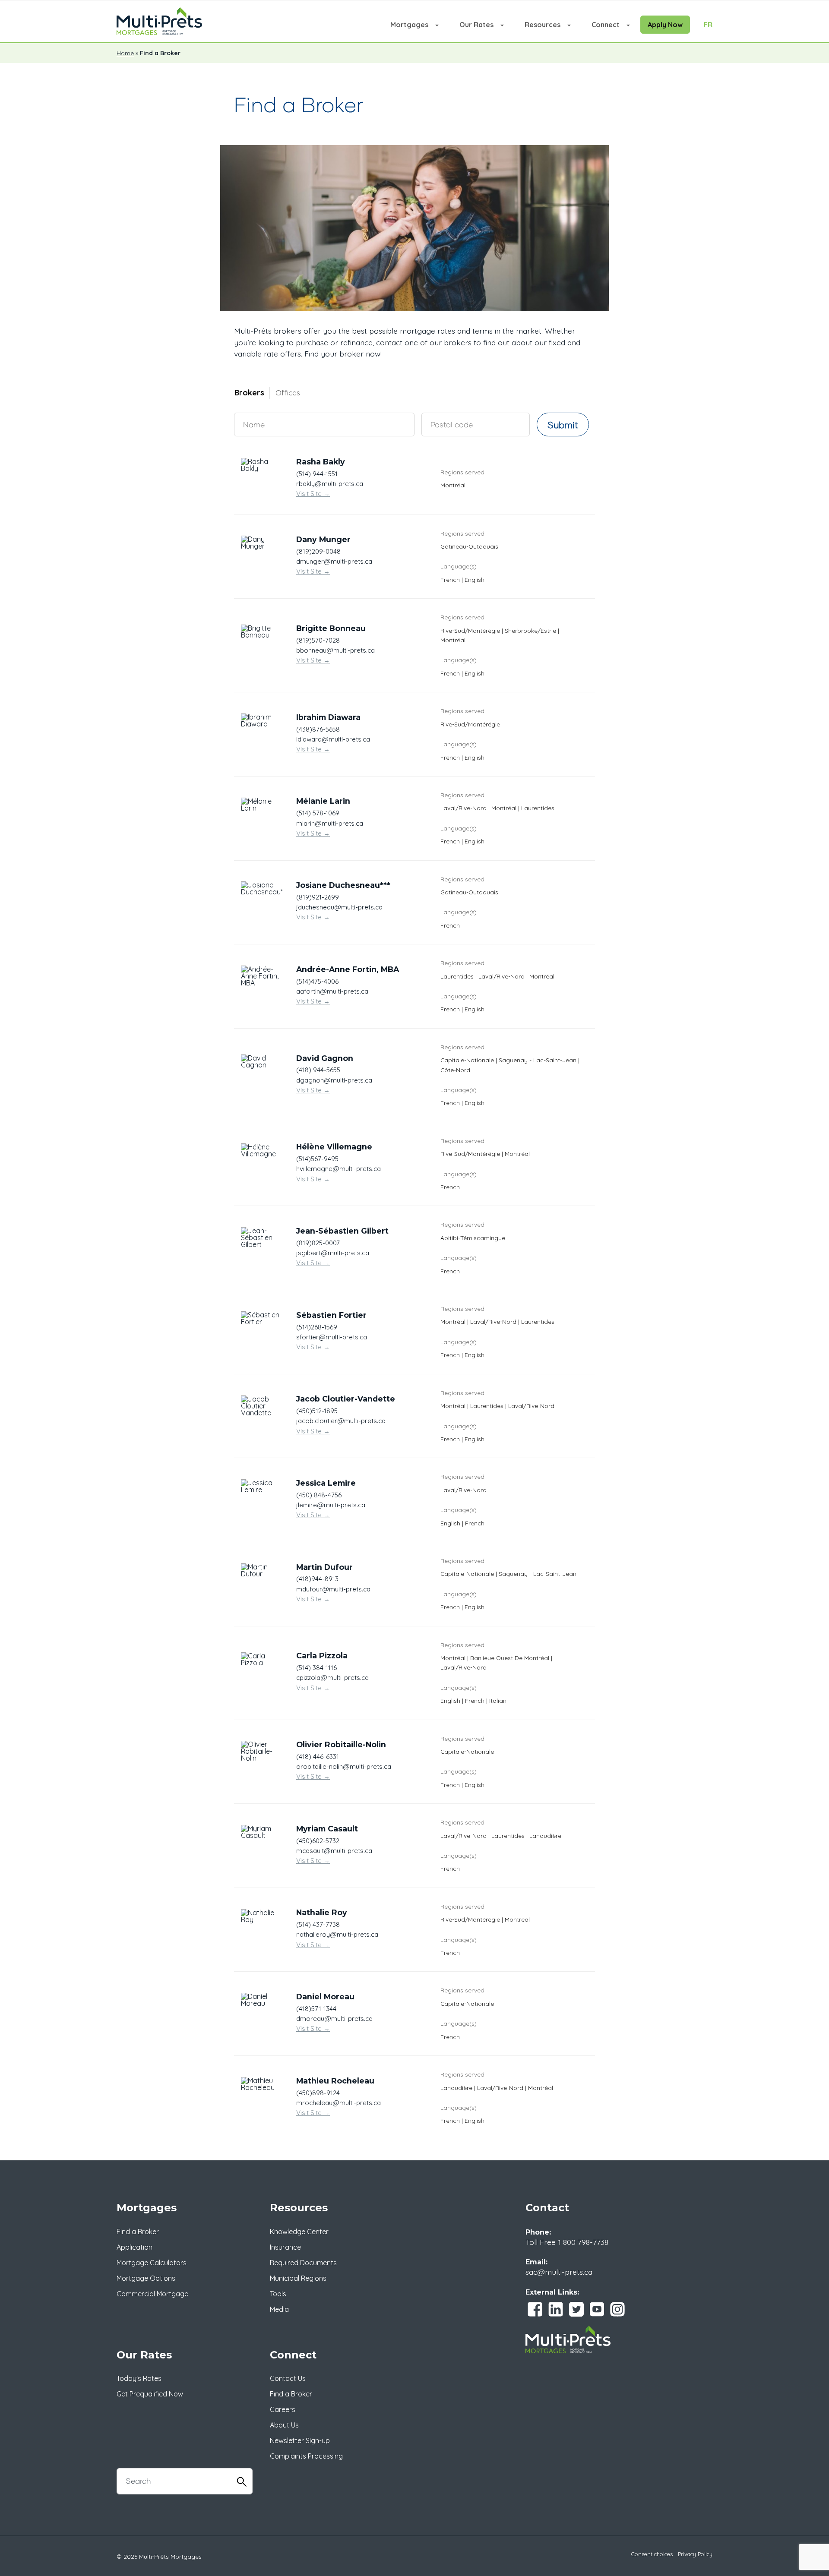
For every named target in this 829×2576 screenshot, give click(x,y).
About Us (284, 2425)
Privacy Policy (695, 2554)
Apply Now (665, 25)
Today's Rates (139, 2378)
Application (134, 2247)
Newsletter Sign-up (300, 2440)
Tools (278, 2294)
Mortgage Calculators (152, 2263)
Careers (283, 2409)
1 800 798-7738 (583, 2242)
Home (125, 53)
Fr (708, 25)
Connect (606, 25)
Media (279, 2309)
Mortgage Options (146, 2278)
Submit (563, 425)
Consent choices (652, 2554)
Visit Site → (313, 494)
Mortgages (409, 25)
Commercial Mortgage (152, 2294)
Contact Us (288, 2378)
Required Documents (303, 2263)
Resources (543, 25)
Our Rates (476, 25)
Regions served (462, 472)
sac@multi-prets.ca (559, 2272)
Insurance (285, 2247)
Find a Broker (138, 2232)
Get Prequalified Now (150, 2394)
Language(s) (459, 566)
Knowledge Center (299, 2232)
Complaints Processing (306, 2456)
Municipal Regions (298, 2278)
